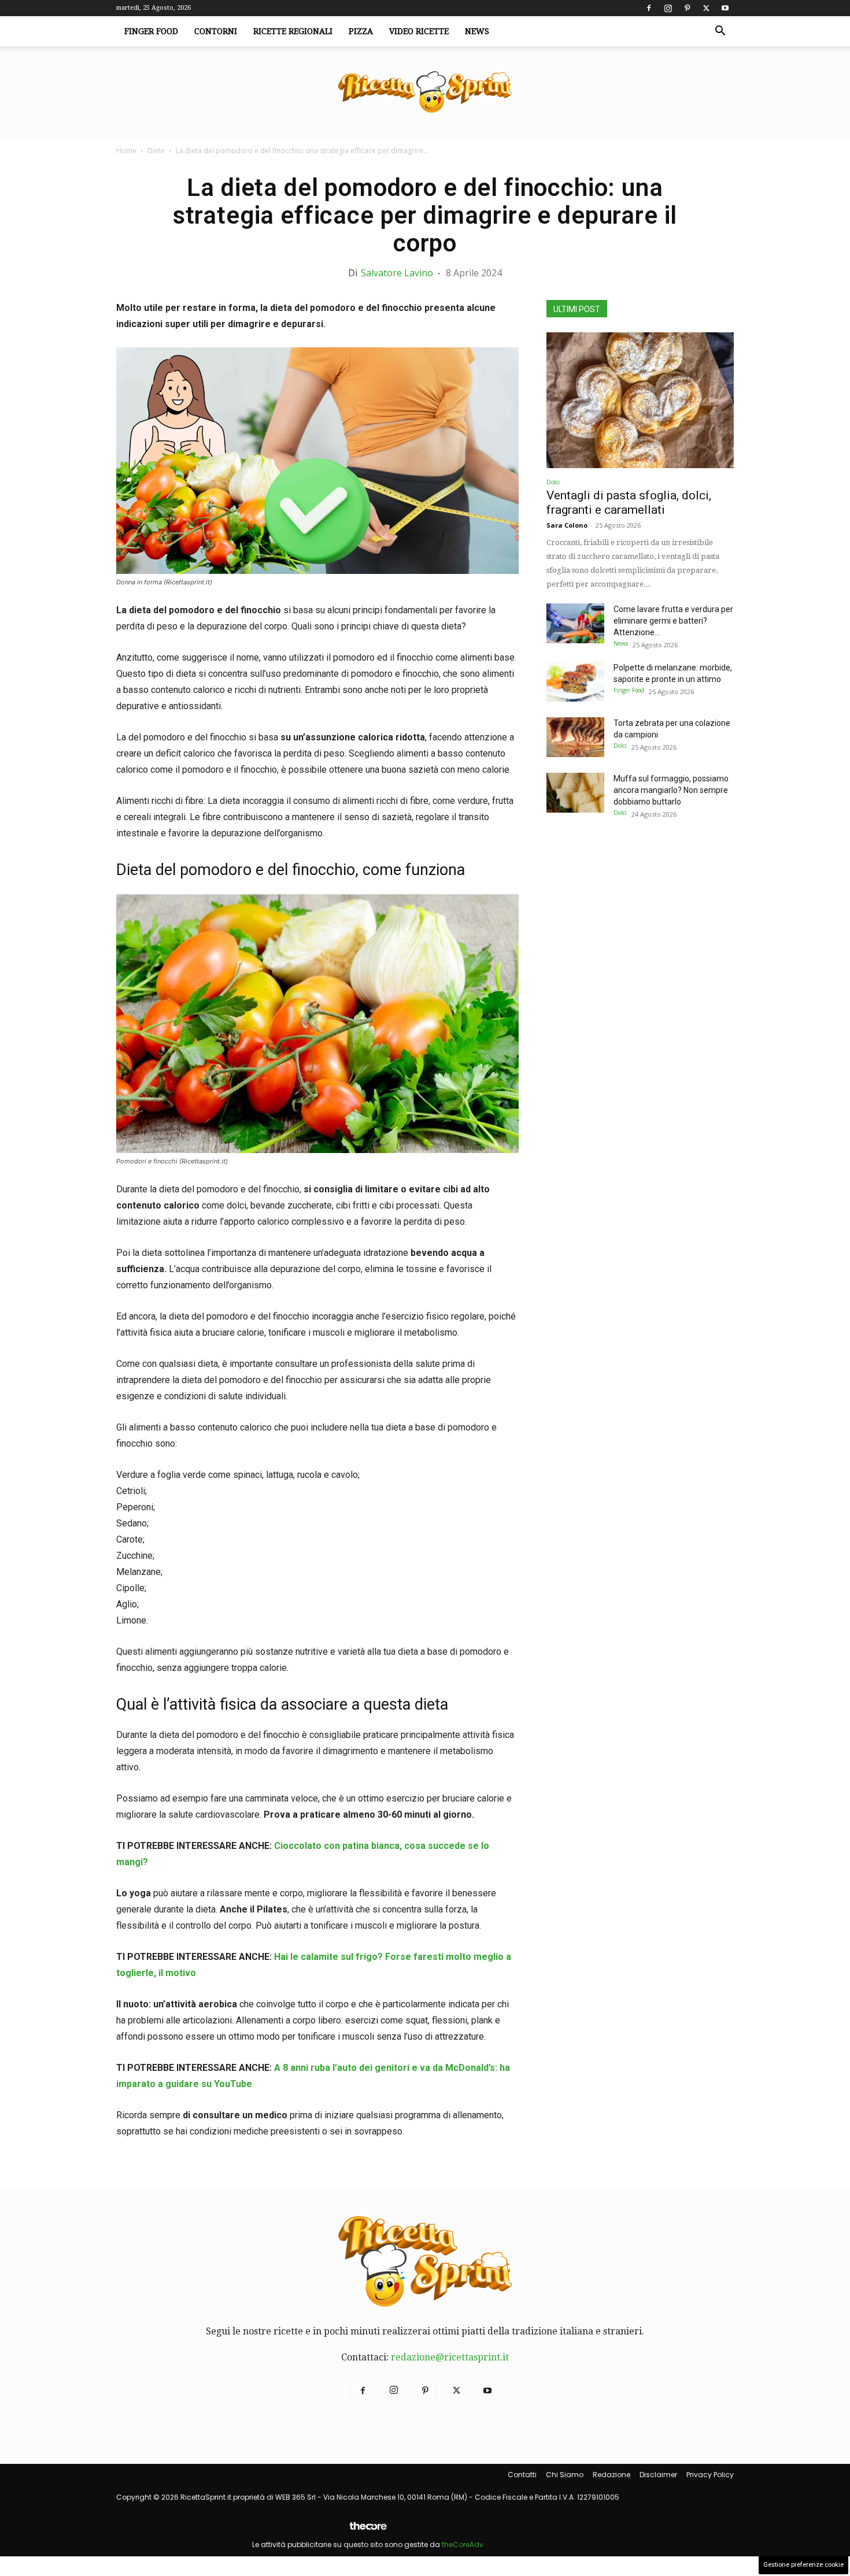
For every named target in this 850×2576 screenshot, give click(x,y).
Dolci (553, 482)
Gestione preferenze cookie (803, 2565)
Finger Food (151, 31)
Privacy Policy (710, 2475)
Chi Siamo (565, 2475)
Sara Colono (567, 525)
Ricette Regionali (293, 31)
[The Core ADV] (368, 2531)
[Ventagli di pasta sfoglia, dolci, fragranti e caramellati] (640, 400)
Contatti (522, 2475)
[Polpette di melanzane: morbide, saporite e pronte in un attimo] (575, 682)
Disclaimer (658, 2475)
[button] (720, 32)
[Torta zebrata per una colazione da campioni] (575, 737)
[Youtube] (725, 8)
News (477, 31)
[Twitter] (706, 8)
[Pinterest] (687, 8)
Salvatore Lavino (397, 273)
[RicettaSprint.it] (425, 93)
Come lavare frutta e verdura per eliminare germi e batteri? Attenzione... (673, 621)
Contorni (216, 31)
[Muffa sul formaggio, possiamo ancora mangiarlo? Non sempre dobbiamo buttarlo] (575, 793)
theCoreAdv (463, 2545)
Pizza (361, 31)
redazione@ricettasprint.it (450, 2357)
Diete (156, 151)
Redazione (611, 2475)
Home (126, 151)
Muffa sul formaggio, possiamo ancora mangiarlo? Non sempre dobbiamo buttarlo (671, 790)
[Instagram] (668, 8)
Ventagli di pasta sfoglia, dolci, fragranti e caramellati (629, 503)
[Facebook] (649, 8)
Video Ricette (419, 31)
